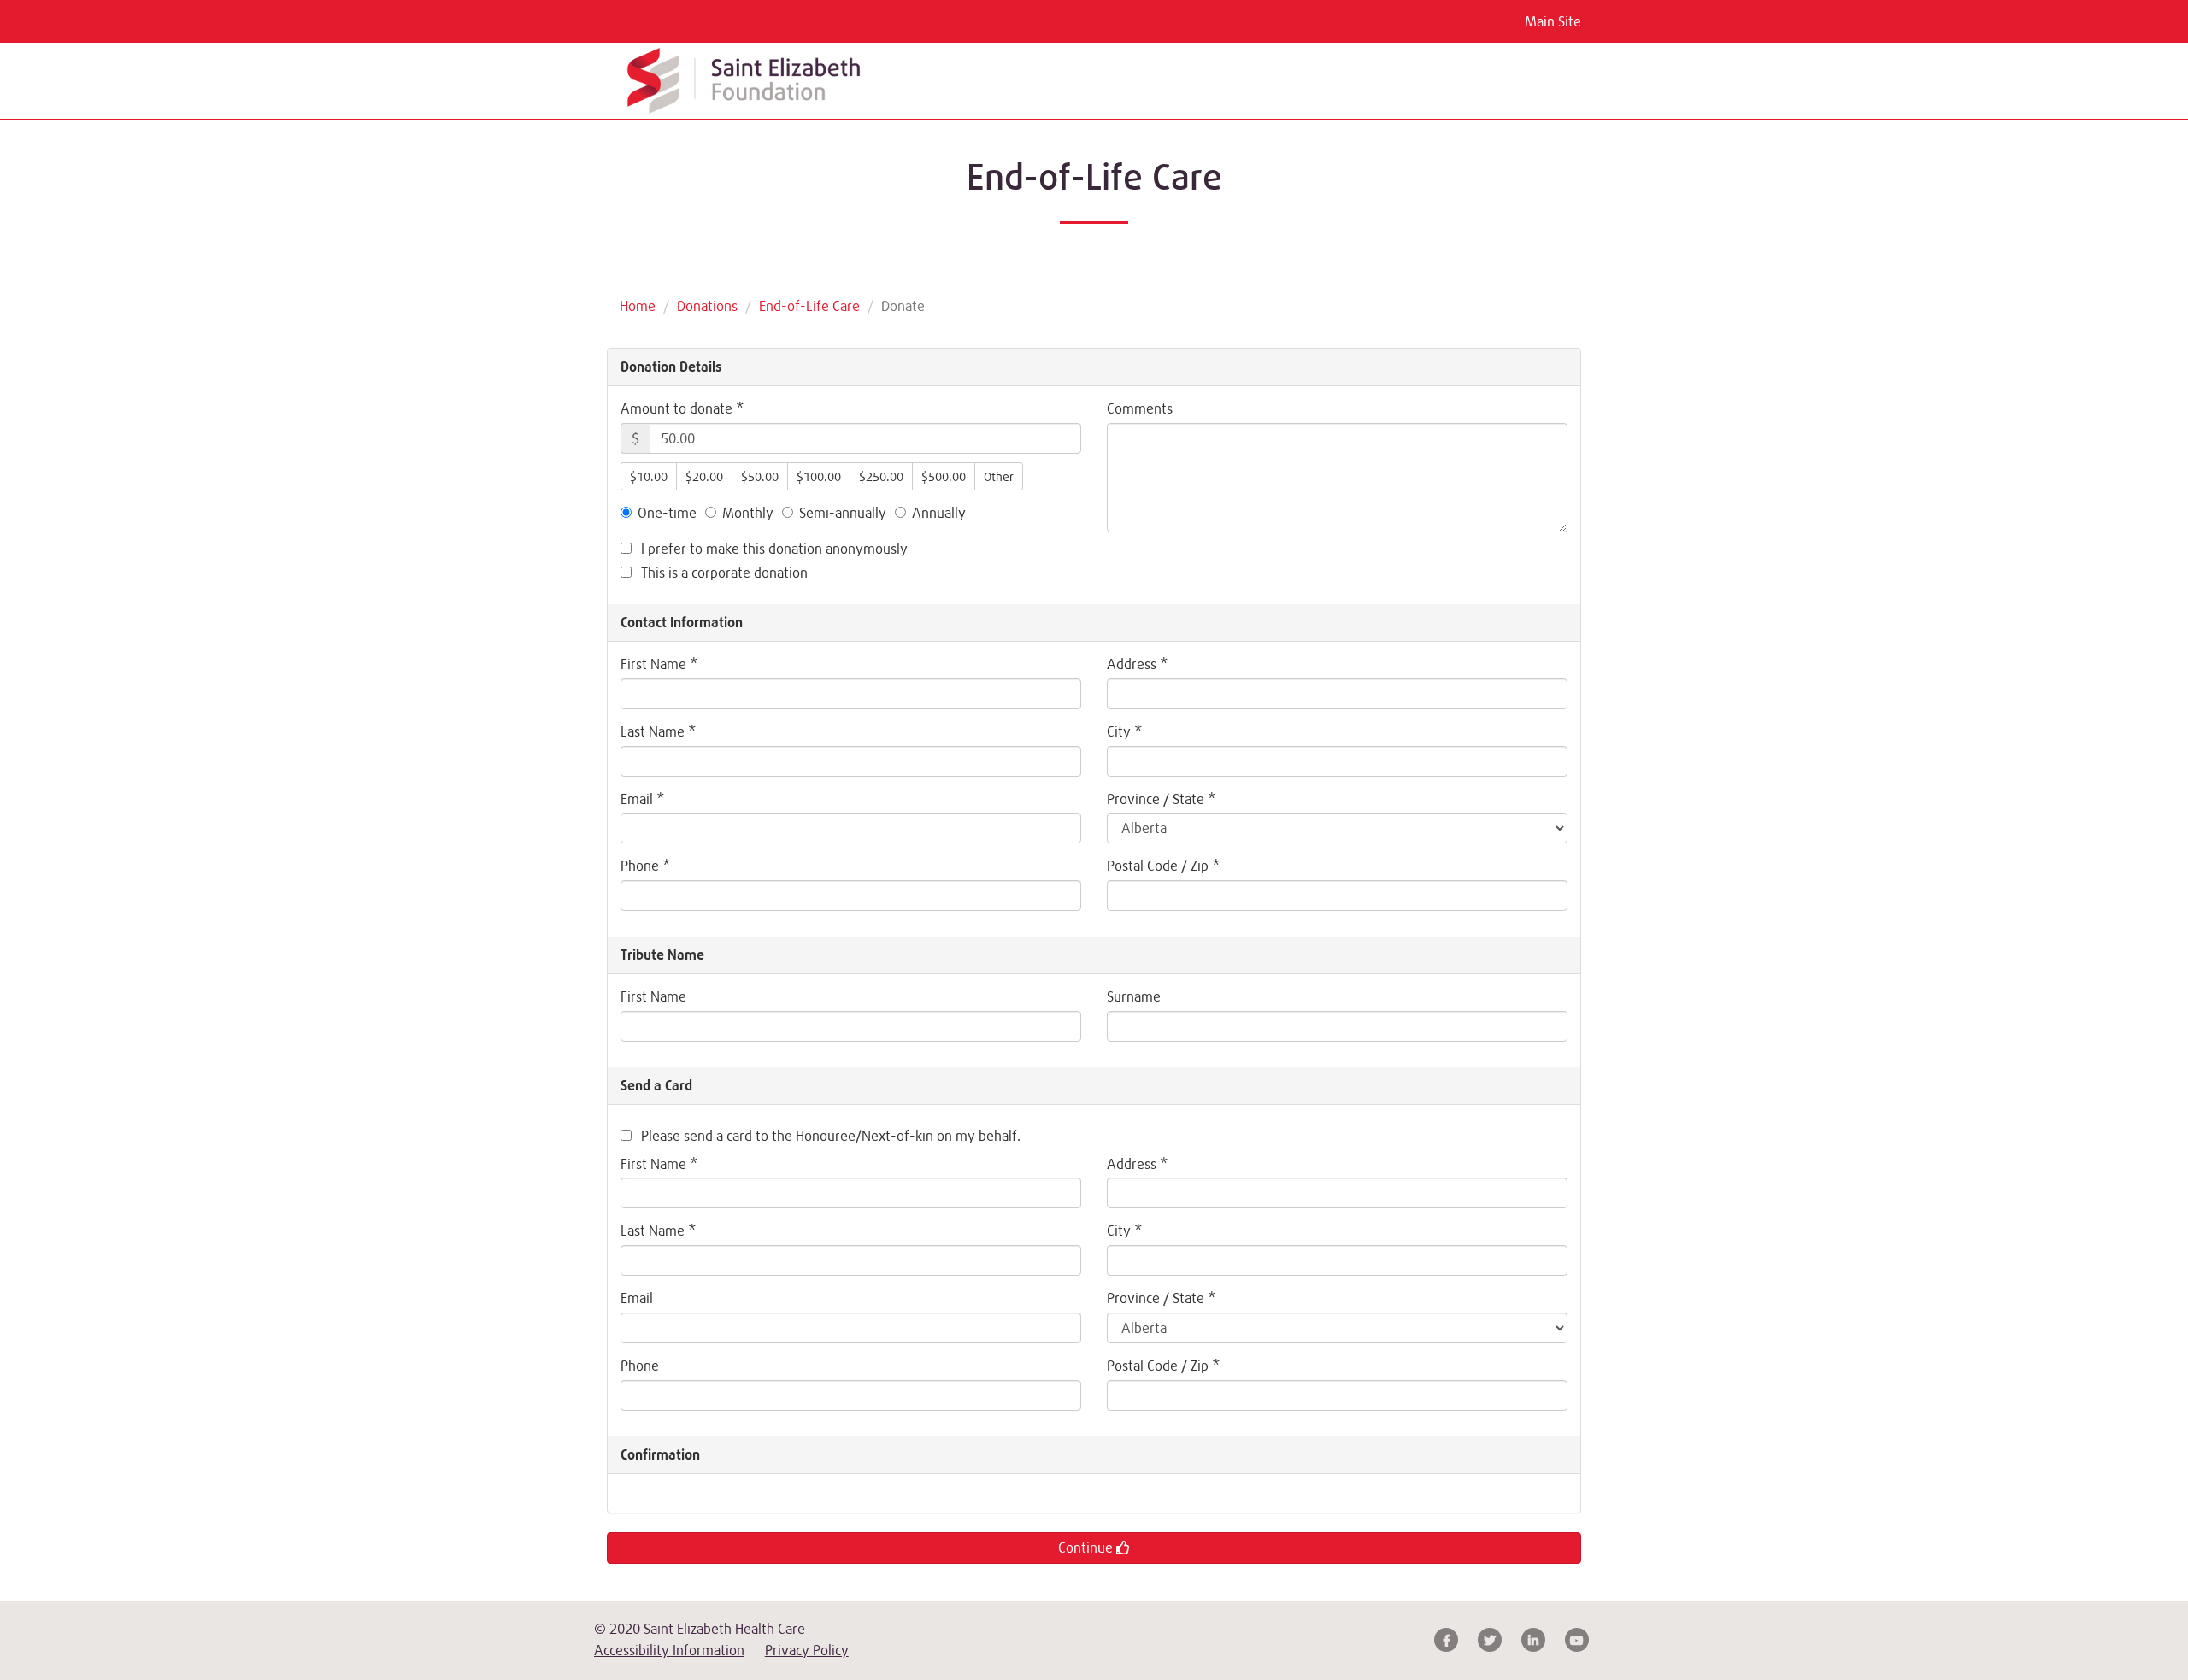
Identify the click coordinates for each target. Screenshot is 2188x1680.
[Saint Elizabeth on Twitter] (1490, 1640)
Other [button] (999, 476)
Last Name (658, 731)
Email (642, 799)
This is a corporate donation (723, 573)
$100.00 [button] (819, 476)
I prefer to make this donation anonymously (773, 549)
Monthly (748, 513)
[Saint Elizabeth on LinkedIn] (1533, 1640)
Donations (707, 306)
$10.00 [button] (649, 476)
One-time (667, 513)
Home (638, 306)
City (1124, 731)
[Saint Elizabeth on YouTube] (1577, 1640)
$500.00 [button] (944, 476)
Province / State (1161, 799)
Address (1137, 664)
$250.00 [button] (881, 476)
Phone (645, 866)
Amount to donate (682, 408)
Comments (1140, 408)
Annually (939, 513)
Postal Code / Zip (1163, 866)
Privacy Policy (807, 1650)
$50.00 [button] (760, 476)
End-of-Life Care (809, 306)
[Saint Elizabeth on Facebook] (1446, 1640)
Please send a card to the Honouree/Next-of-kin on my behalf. (829, 1136)
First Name (659, 664)
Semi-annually (843, 513)
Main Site (1553, 21)
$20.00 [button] (704, 476)
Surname (1134, 996)
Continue (1087, 1548)
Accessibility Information (669, 1650)
